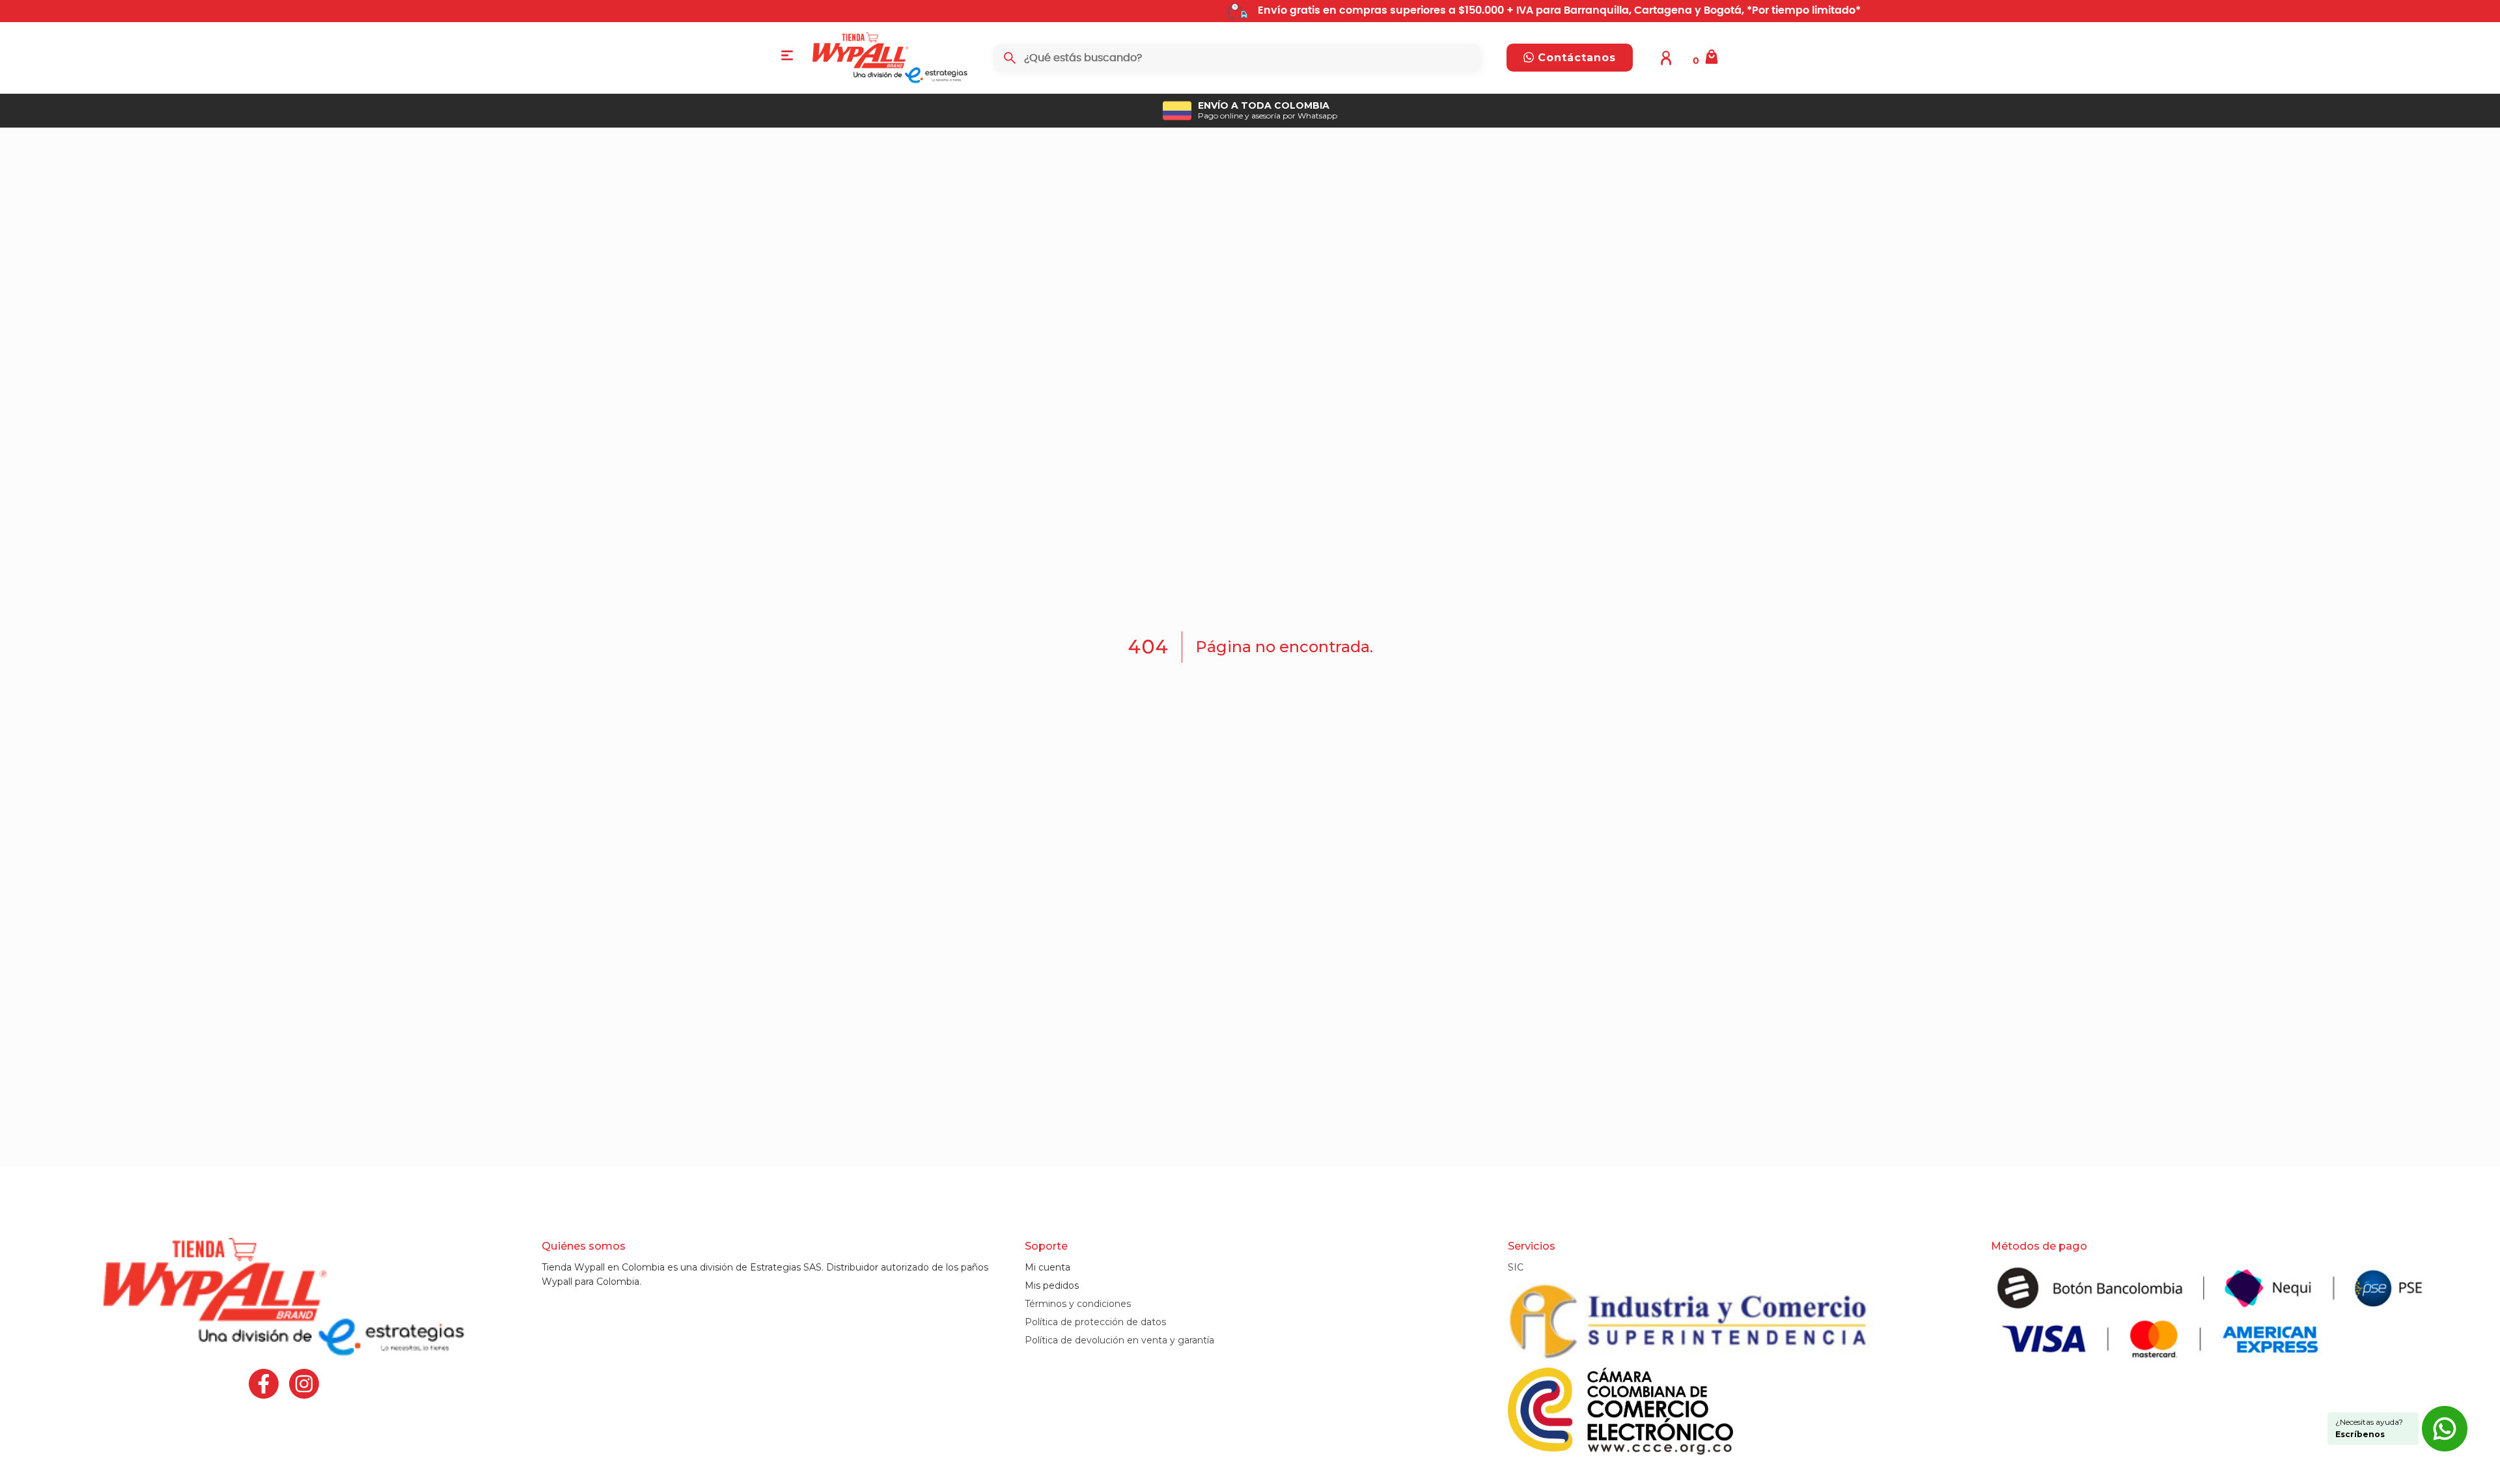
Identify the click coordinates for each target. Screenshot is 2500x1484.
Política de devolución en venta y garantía (1119, 1340)
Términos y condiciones (1078, 1304)
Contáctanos (1575, 58)
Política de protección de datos (1095, 1322)
